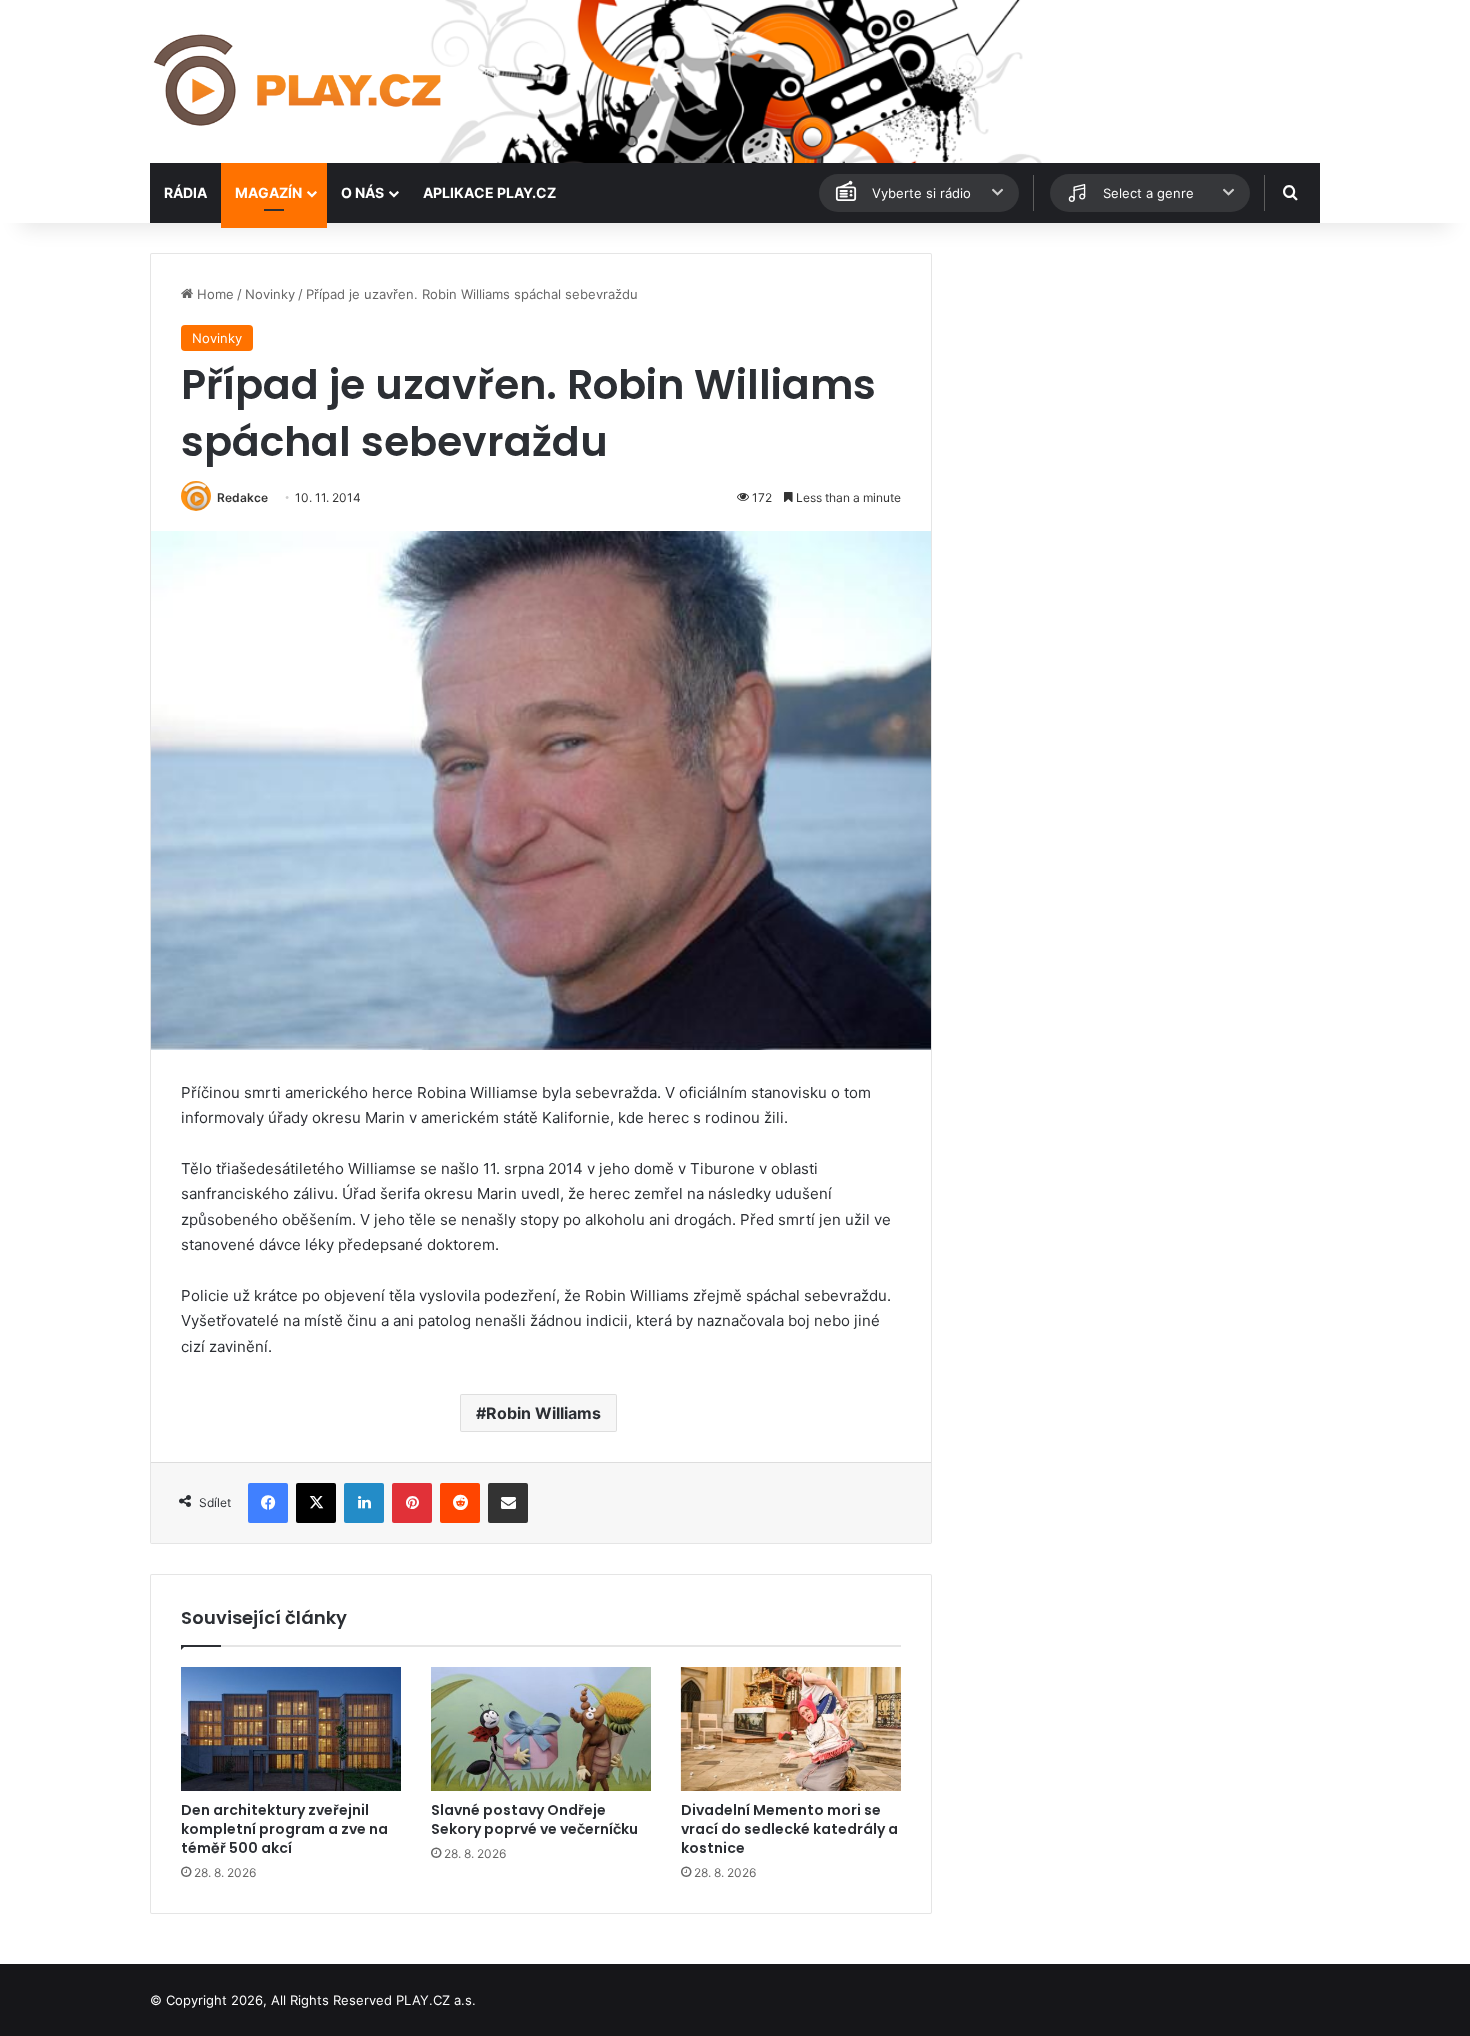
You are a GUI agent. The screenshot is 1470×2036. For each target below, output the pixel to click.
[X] (316, 1503)
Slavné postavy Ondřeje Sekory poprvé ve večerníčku (534, 1819)
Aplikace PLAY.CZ (489, 192)
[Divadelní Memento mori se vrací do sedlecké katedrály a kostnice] (791, 1729)
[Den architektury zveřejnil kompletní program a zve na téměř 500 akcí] (291, 1729)
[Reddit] (460, 1503)
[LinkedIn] (364, 1503)
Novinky (270, 294)
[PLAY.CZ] (299, 81)
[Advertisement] (1135, 393)
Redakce (242, 497)
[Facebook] (268, 1503)
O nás (362, 192)
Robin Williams (543, 1413)
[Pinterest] (412, 1503)
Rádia (185, 192)
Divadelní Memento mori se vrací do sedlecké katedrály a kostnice (789, 1829)
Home (213, 294)
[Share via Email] (508, 1503)
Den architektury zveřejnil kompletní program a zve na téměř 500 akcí (284, 1829)
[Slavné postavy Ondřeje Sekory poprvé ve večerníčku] (541, 1729)
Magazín (268, 192)
